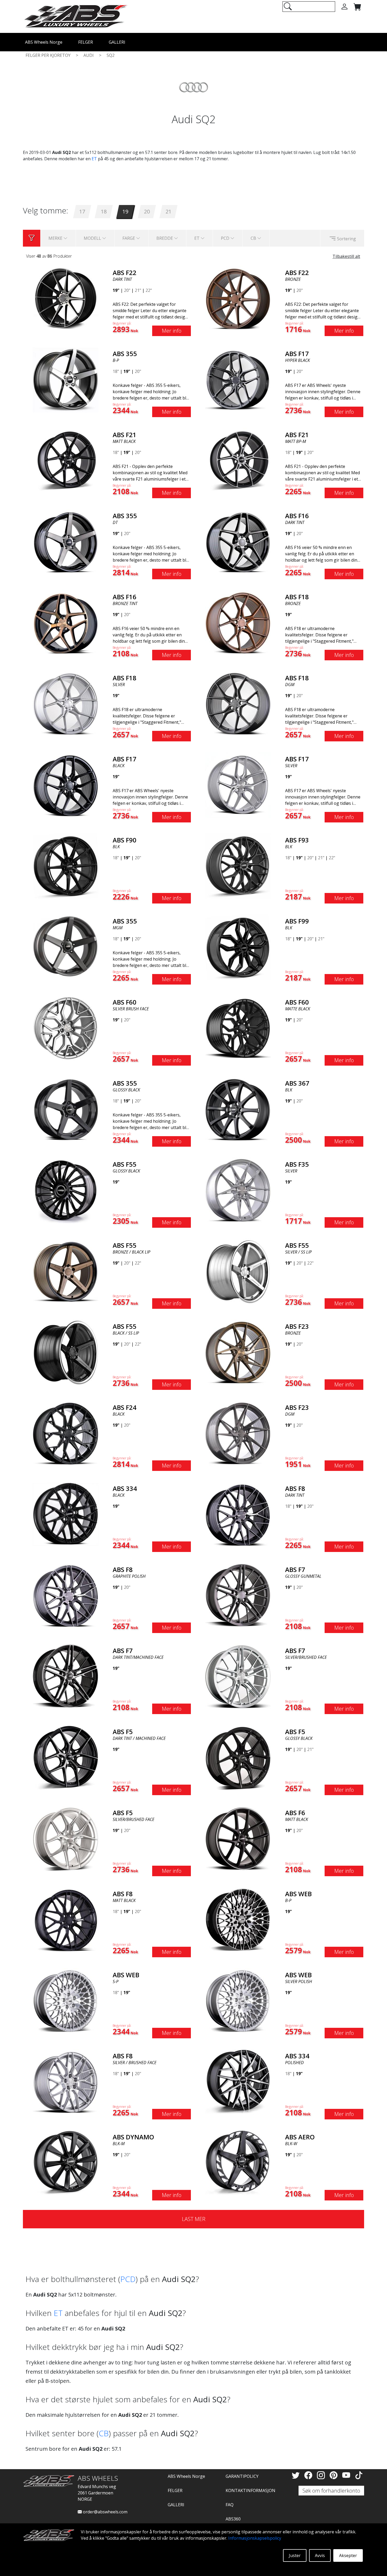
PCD (128, 2279)
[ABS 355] (66, 379)
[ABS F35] (238, 1190)
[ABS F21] (66, 460)
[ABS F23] (238, 1352)
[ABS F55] (66, 1190)
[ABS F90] (66, 866)
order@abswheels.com (105, 2512)
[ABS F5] (66, 1757)
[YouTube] (347, 2475)
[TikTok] (359, 2475)
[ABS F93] (238, 866)
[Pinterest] (335, 2475)
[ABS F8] (238, 1514)
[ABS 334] (66, 1514)
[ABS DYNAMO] (66, 2163)
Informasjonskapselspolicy (255, 2538)
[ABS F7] (238, 1595)
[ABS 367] (238, 1109)
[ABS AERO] (238, 2163)
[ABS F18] (238, 622)
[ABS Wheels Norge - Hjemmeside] (76, 16)
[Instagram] (322, 2475)
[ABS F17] (238, 379)
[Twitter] (297, 2475)
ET (94, 159)
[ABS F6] (238, 1838)
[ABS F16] (238, 541)
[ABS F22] (66, 298)
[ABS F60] (66, 1028)
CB (104, 2433)
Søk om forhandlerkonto (331, 2491)
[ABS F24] (66, 1433)
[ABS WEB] (238, 1919)
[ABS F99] (238, 947)
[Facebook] (309, 2475)
